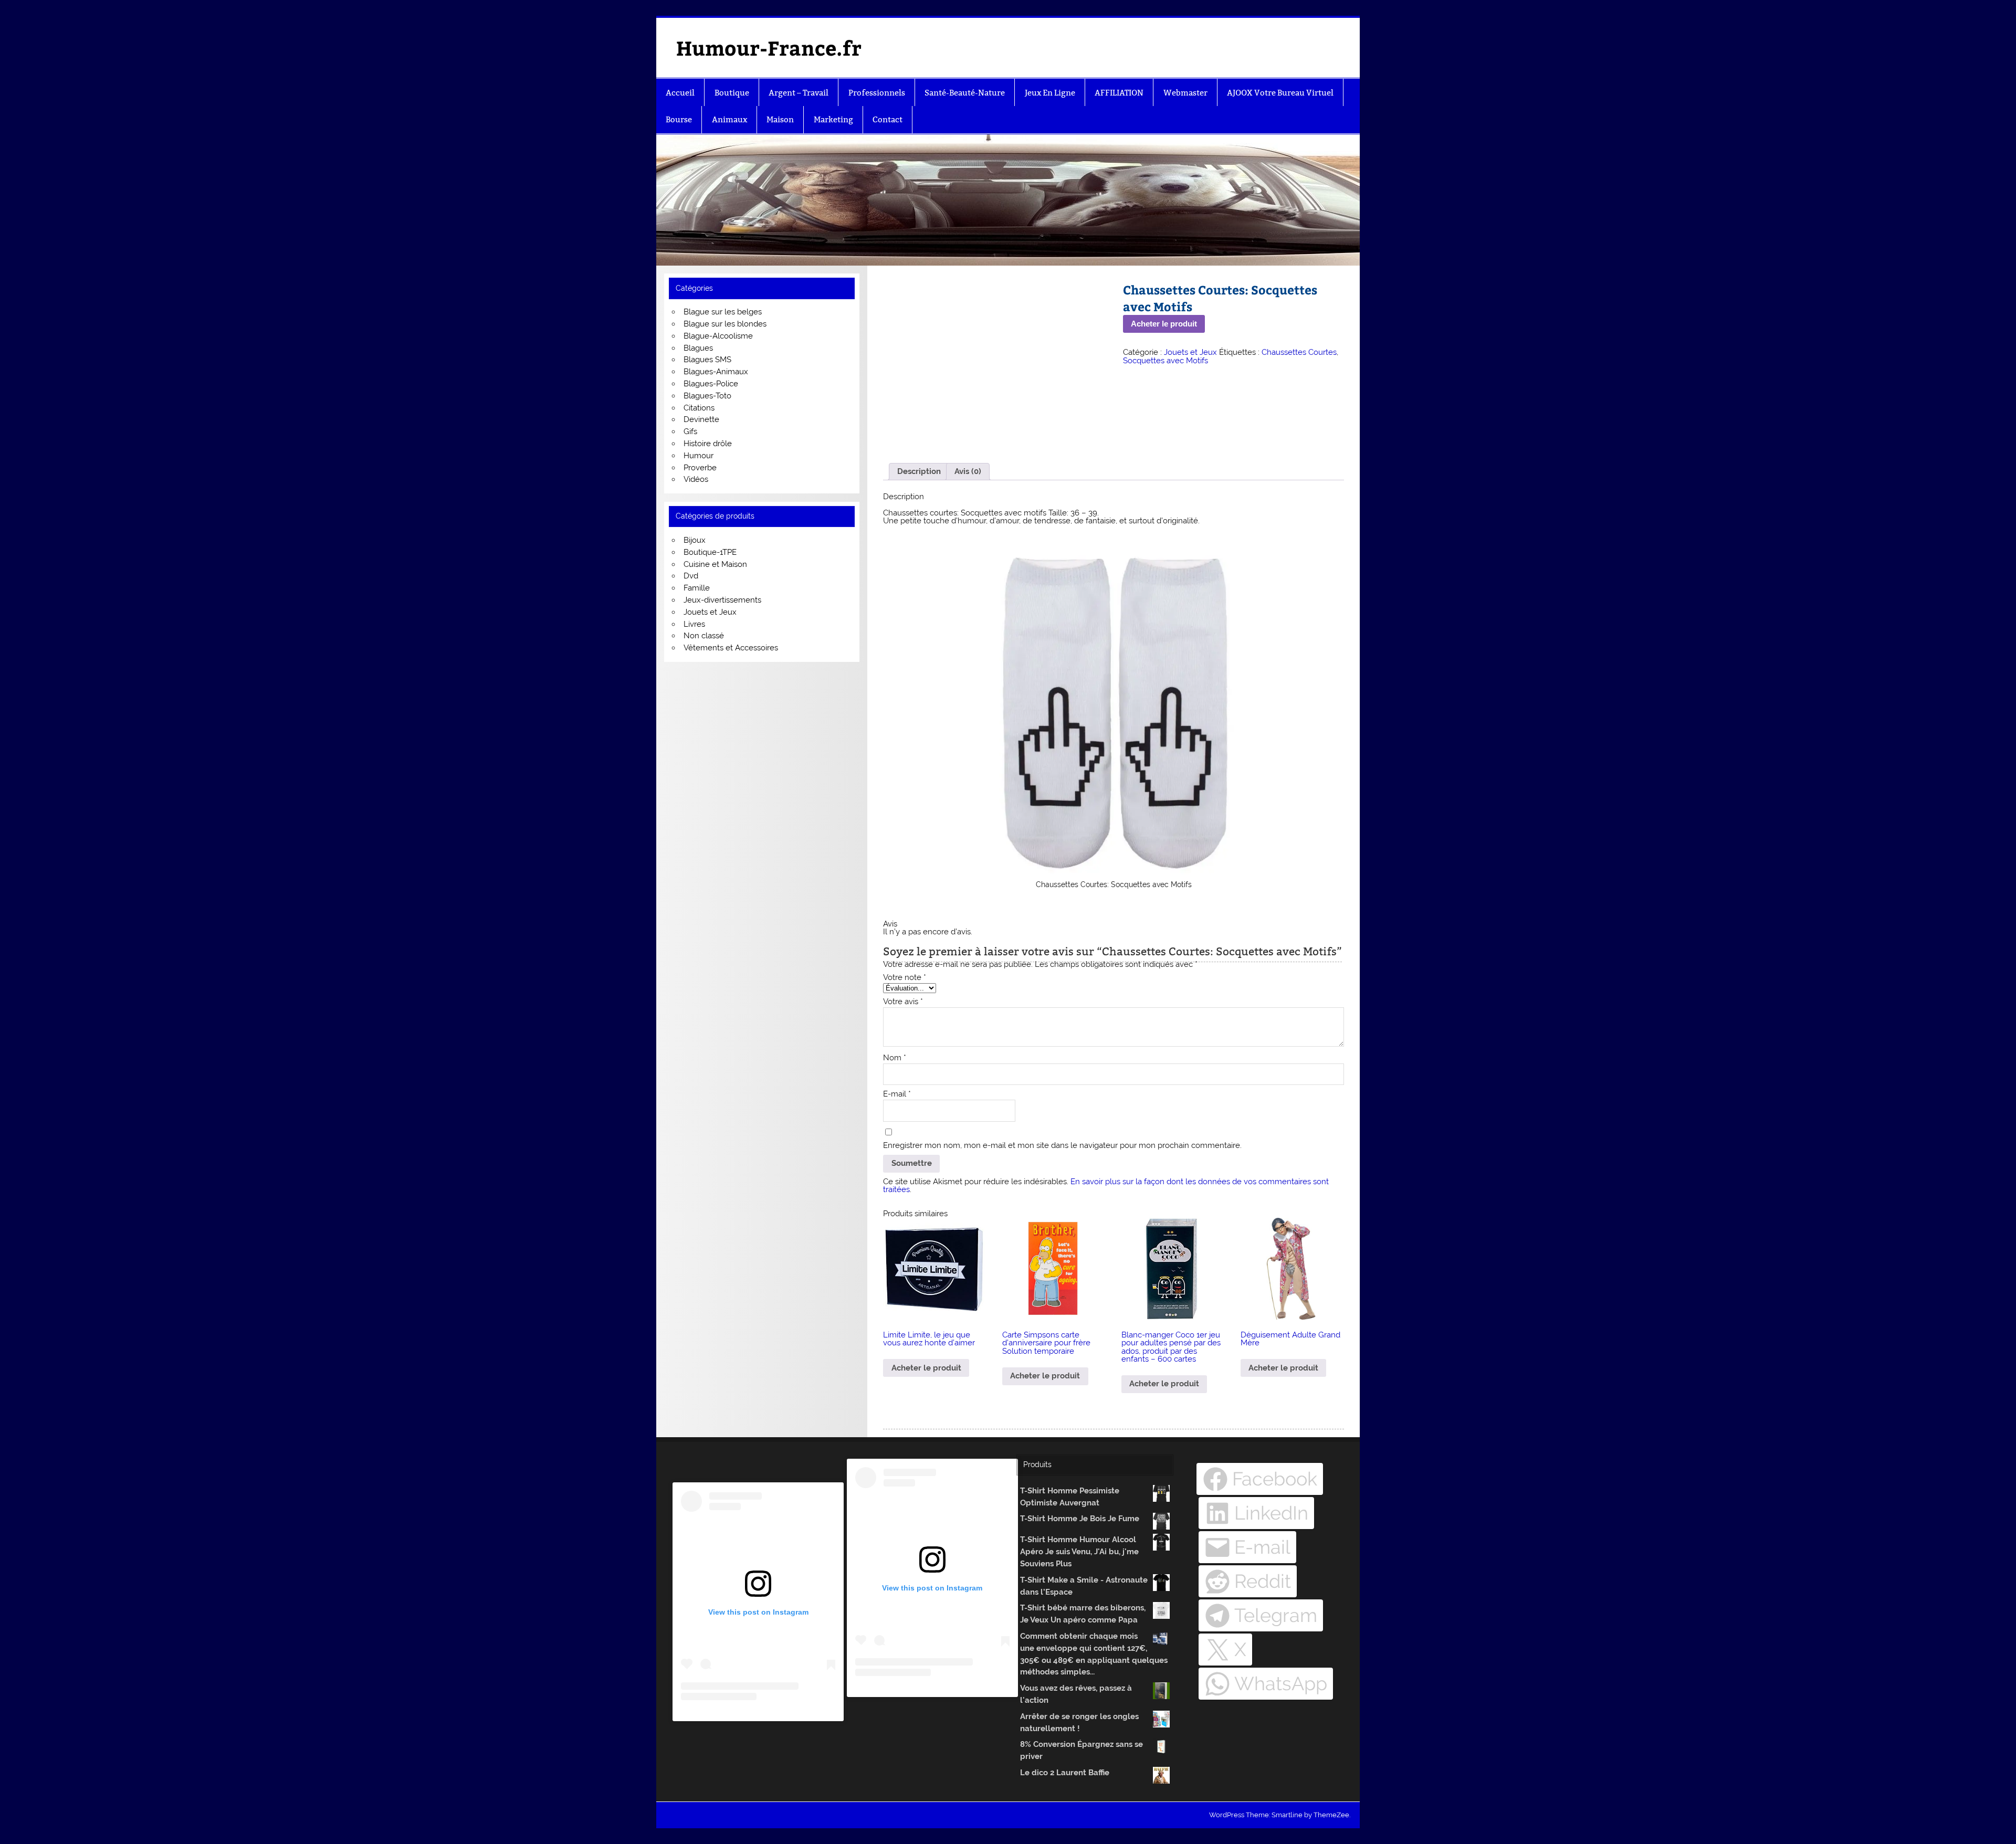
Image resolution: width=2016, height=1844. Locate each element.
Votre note (905, 978)
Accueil (680, 93)
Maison (780, 119)
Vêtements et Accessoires (731, 648)
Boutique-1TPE (710, 552)
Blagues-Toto (707, 396)
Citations (699, 408)
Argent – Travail (799, 93)
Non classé (704, 636)
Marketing (833, 119)
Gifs (690, 431)
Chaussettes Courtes (1299, 352)
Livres (694, 624)
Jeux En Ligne (1050, 93)
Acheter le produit (1164, 324)
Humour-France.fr (769, 48)
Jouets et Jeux (1190, 352)
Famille (697, 588)
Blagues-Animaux (716, 372)
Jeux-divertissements (722, 600)
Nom (895, 1058)
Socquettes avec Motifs (1165, 361)
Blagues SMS (707, 360)
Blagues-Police (711, 384)
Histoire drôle (708, 444)
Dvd (691, 576)
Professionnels (877, 93)
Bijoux (695, 540)
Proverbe (700, 468)
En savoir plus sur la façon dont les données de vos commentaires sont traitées (1106, 1186)
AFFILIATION (1119, 93)
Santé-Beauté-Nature (965, 93)
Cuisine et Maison (715, 564)
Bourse (679, 119)
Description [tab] (919, 471)
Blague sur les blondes (725, 324)
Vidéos (696, 479)
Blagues (698, 348)
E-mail (897, 1094)
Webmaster (1185, 93)
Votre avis (903, 1002)
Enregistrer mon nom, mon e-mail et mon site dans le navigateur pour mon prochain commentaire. (1062, 1146)
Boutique (732, 93)
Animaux (729, 119)
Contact (888, 119)
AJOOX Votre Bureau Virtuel (1280, 93)
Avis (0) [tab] (968, 471)
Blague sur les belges (723, 312)
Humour (699, 456)
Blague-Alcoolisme (718, 336)
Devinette (701, 419)
